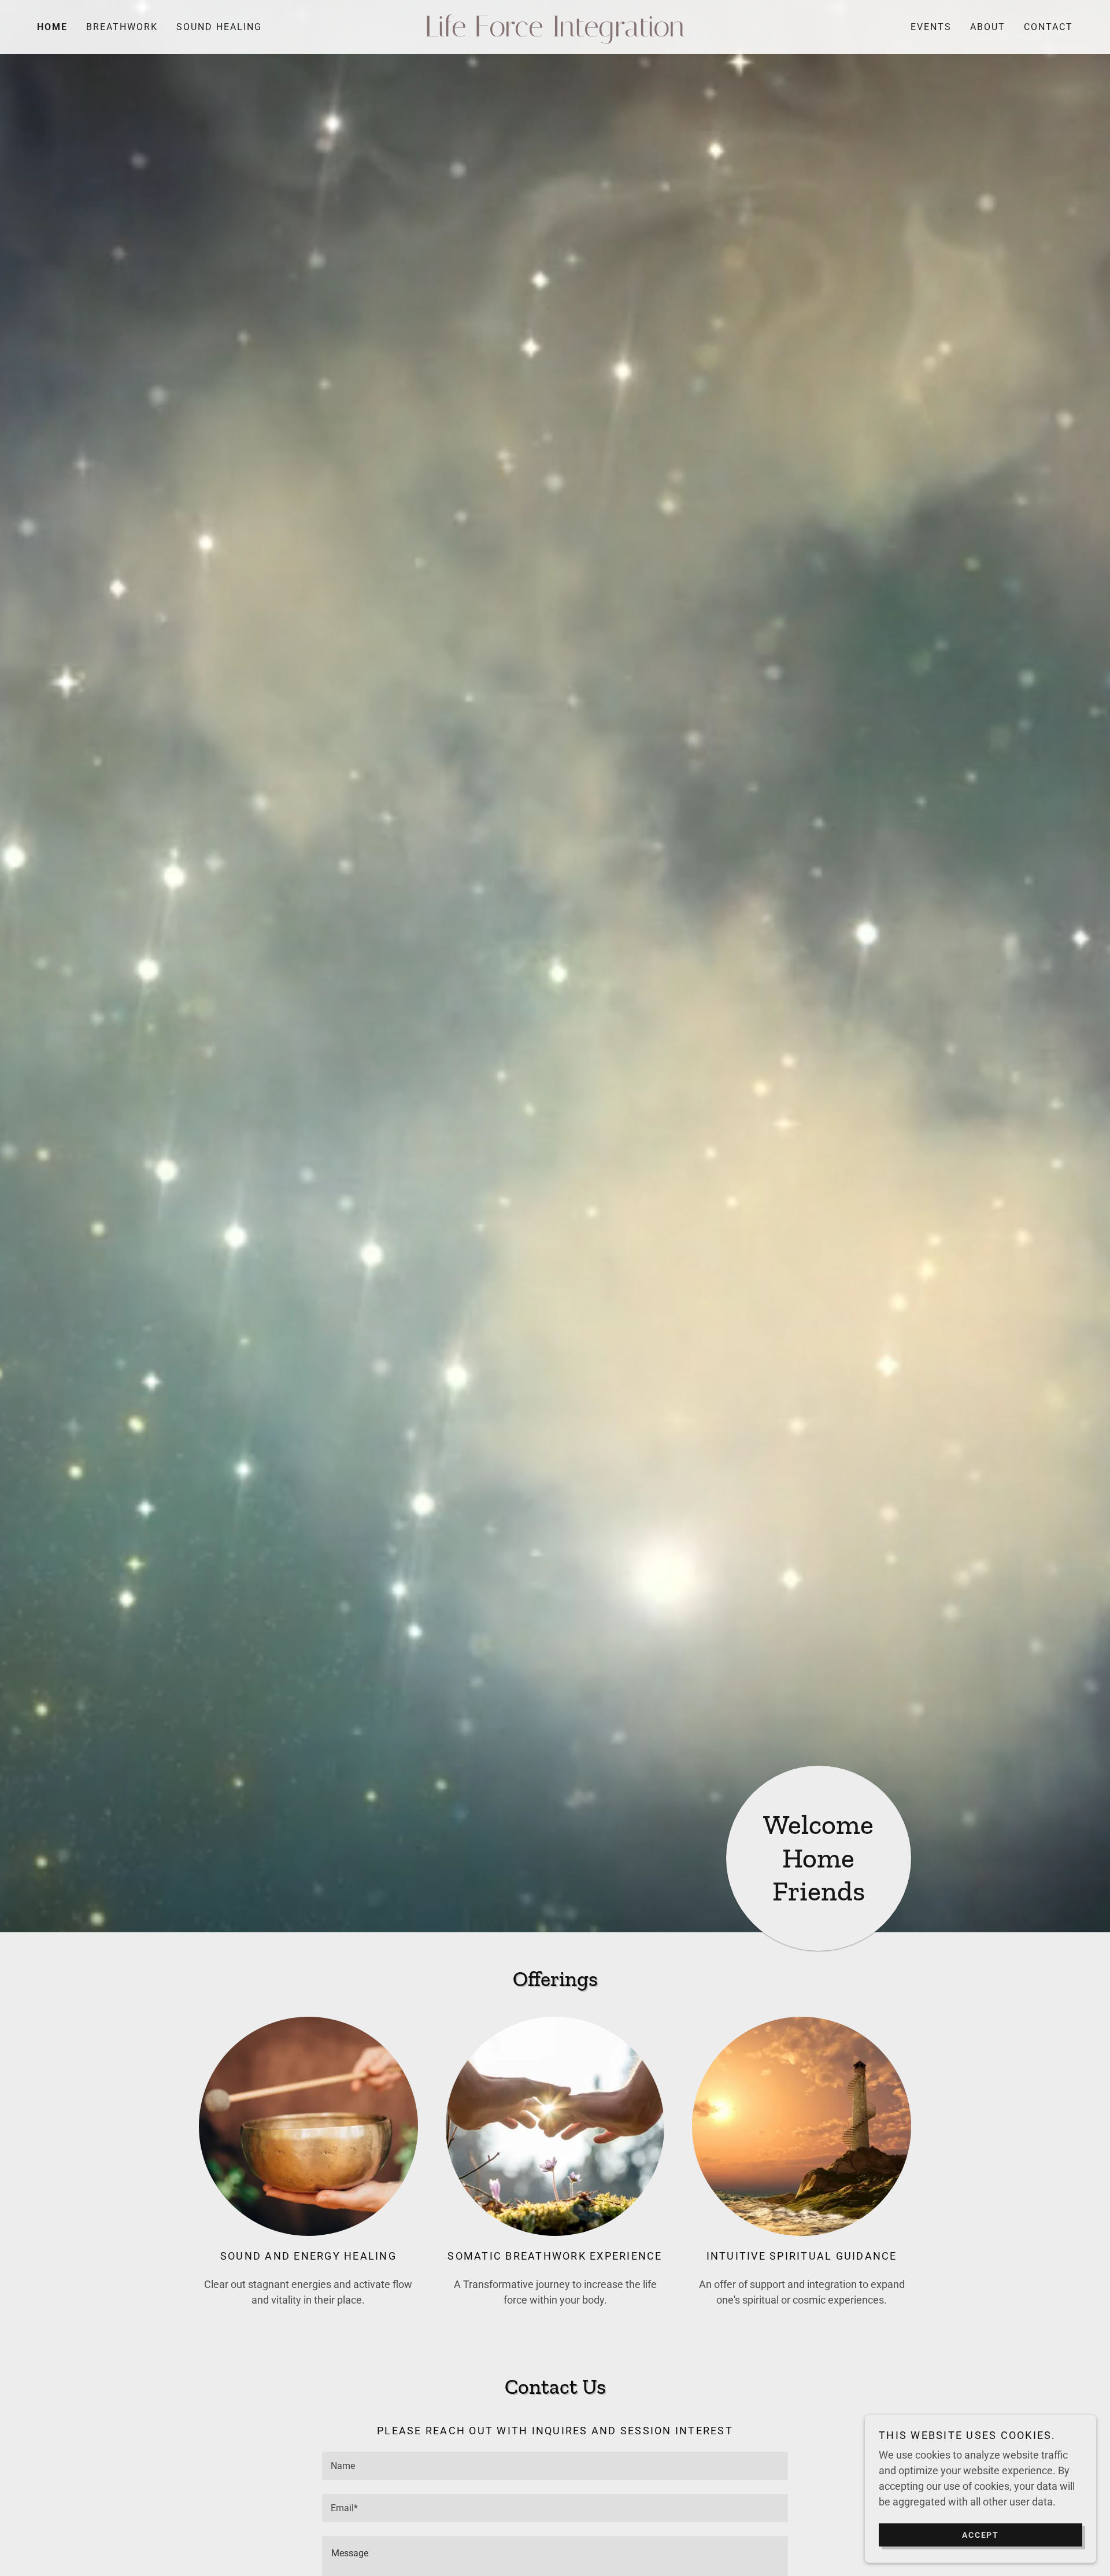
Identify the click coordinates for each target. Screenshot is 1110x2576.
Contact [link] (1048, 27)
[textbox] (555, 2466)
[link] (555, 33)
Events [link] (931, 27)
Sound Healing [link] (219, 27)
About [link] (988, 27)
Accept (980, 2534)
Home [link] (52, 27)
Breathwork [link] (122, 27)
